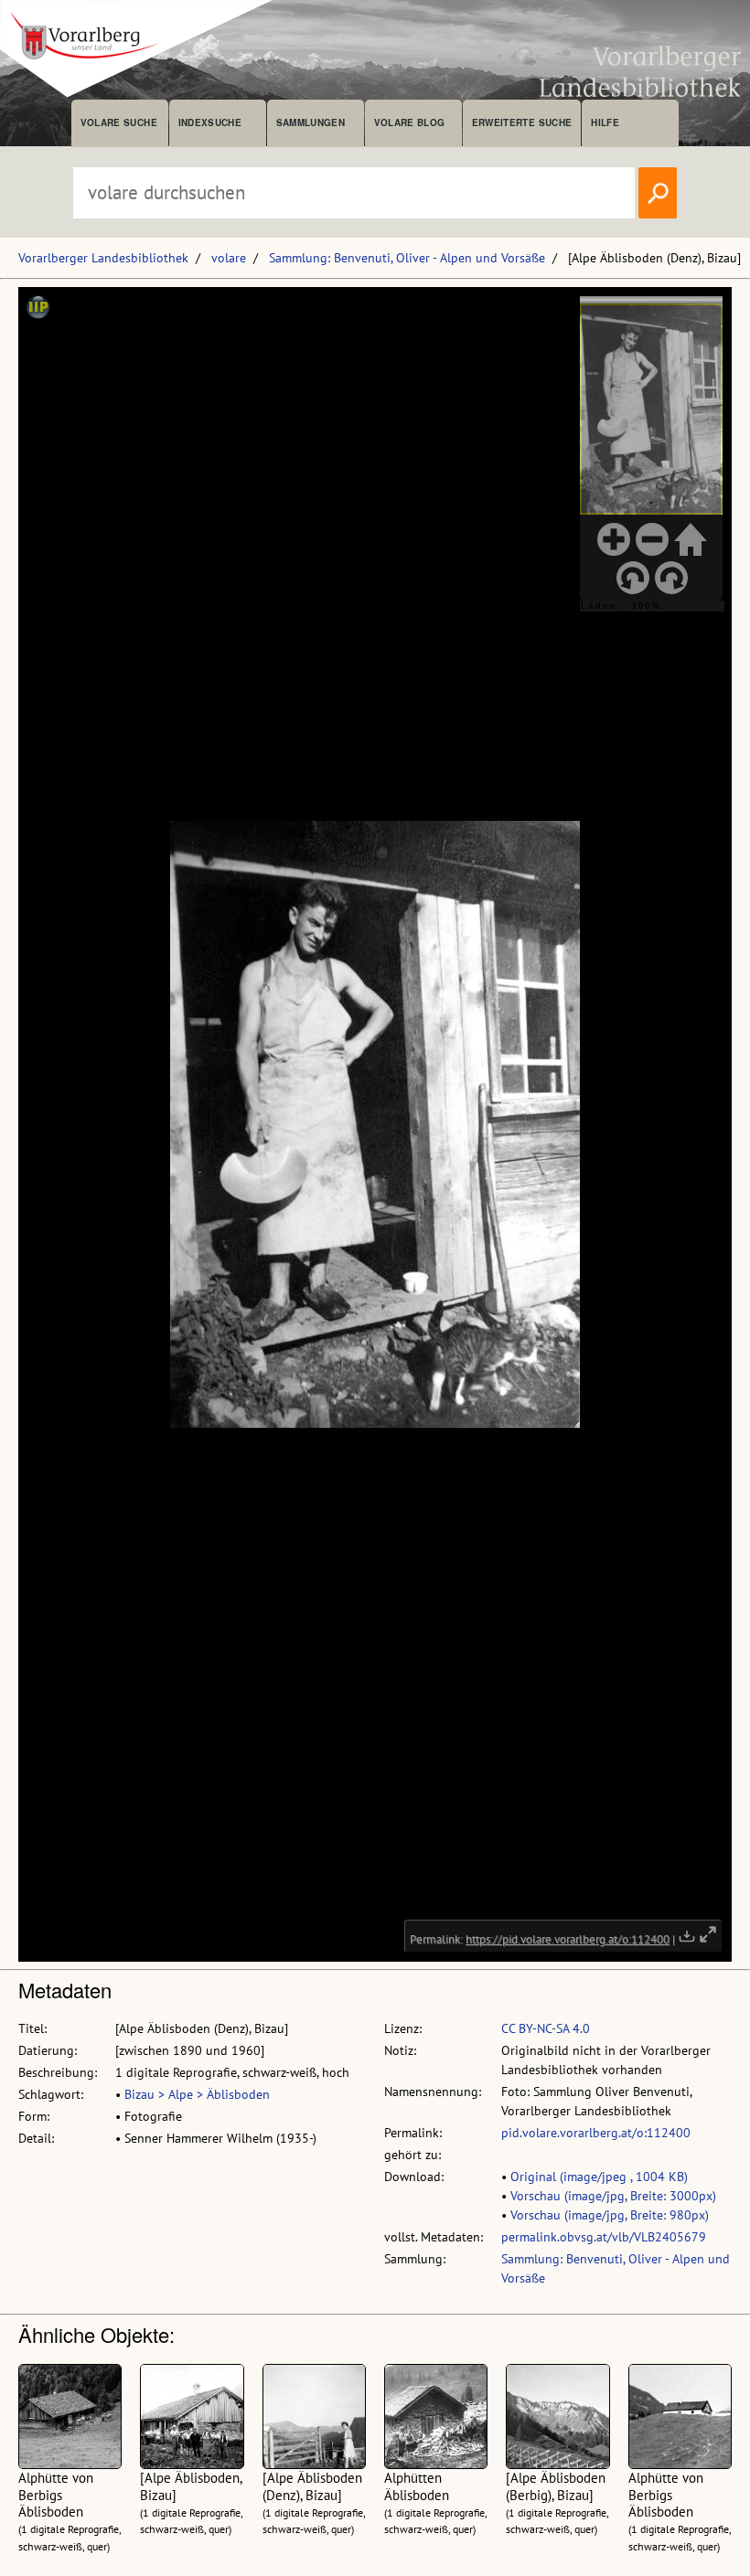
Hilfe (605, 122)
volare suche (119, 122)
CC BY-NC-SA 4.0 (546, 2028)
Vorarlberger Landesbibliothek (103, 258)
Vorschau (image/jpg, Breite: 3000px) (613, 2196)
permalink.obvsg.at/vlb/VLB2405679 (604, 2237)
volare (229, 258)
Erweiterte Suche (522, 122)
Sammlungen (311, 122)
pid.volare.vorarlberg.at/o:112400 (596, 2133)
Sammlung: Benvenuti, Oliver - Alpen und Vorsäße (407, 258)
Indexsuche (210, 122)
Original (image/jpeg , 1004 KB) (599, 2177)
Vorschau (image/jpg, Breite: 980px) (610, 2215)
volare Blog (410, 122)
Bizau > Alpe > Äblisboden (197, 2094)
